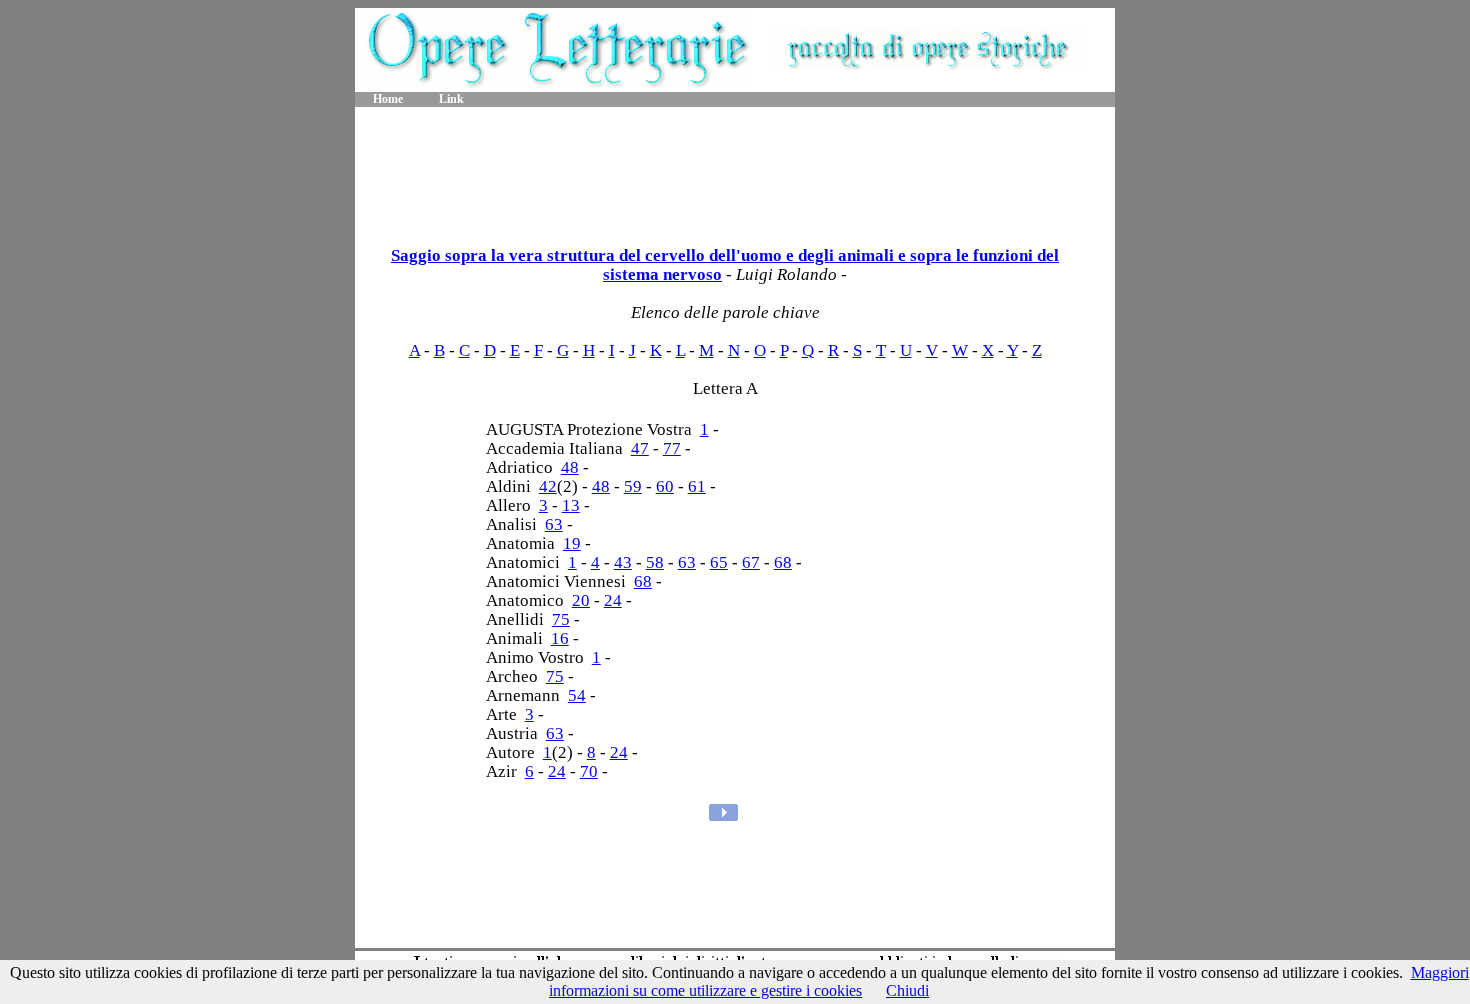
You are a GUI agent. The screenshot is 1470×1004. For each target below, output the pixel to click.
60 (665, 486)
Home (388, 99)
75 (561, 619)
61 (697, 486)
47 (640, 448)
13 (571, 505)
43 (623, 562)
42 (548, 486)
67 (751, 562)
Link (451, 99)
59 (633, 486)
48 (570, 467)
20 (581, 600)
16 (560, 638)
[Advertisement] (735, 170)
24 (613, 600)
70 (589, 771)
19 (572, 543)
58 (655, 562)
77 (672, 448)
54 (577, 695)
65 (719, 562)
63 (554, 524)
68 (783, 562)
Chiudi (907, 990)
